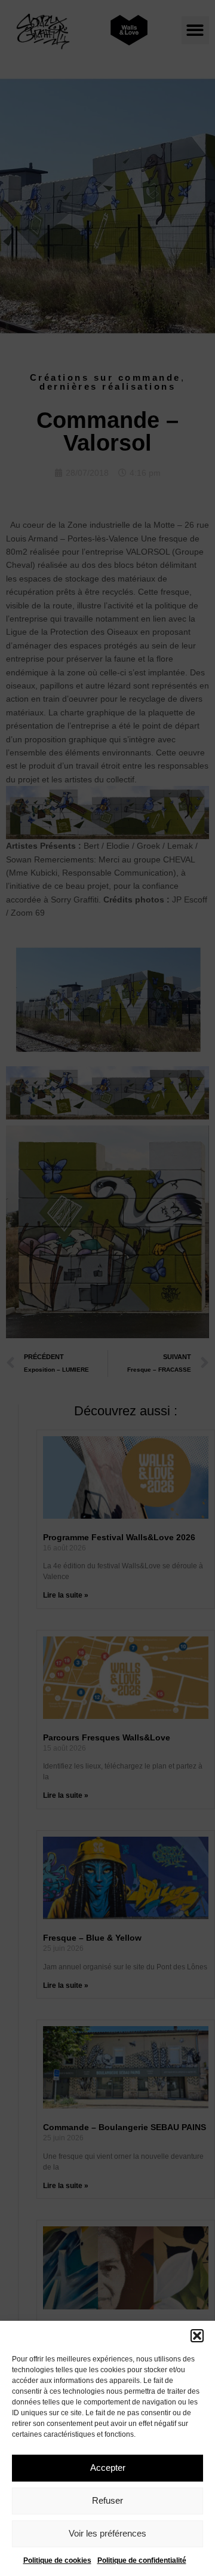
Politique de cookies (57, 2560)
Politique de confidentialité (142, 2560)
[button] (197, 2336)
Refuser (107, 2500)
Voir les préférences (107, 2533)
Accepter (108, 2468)
